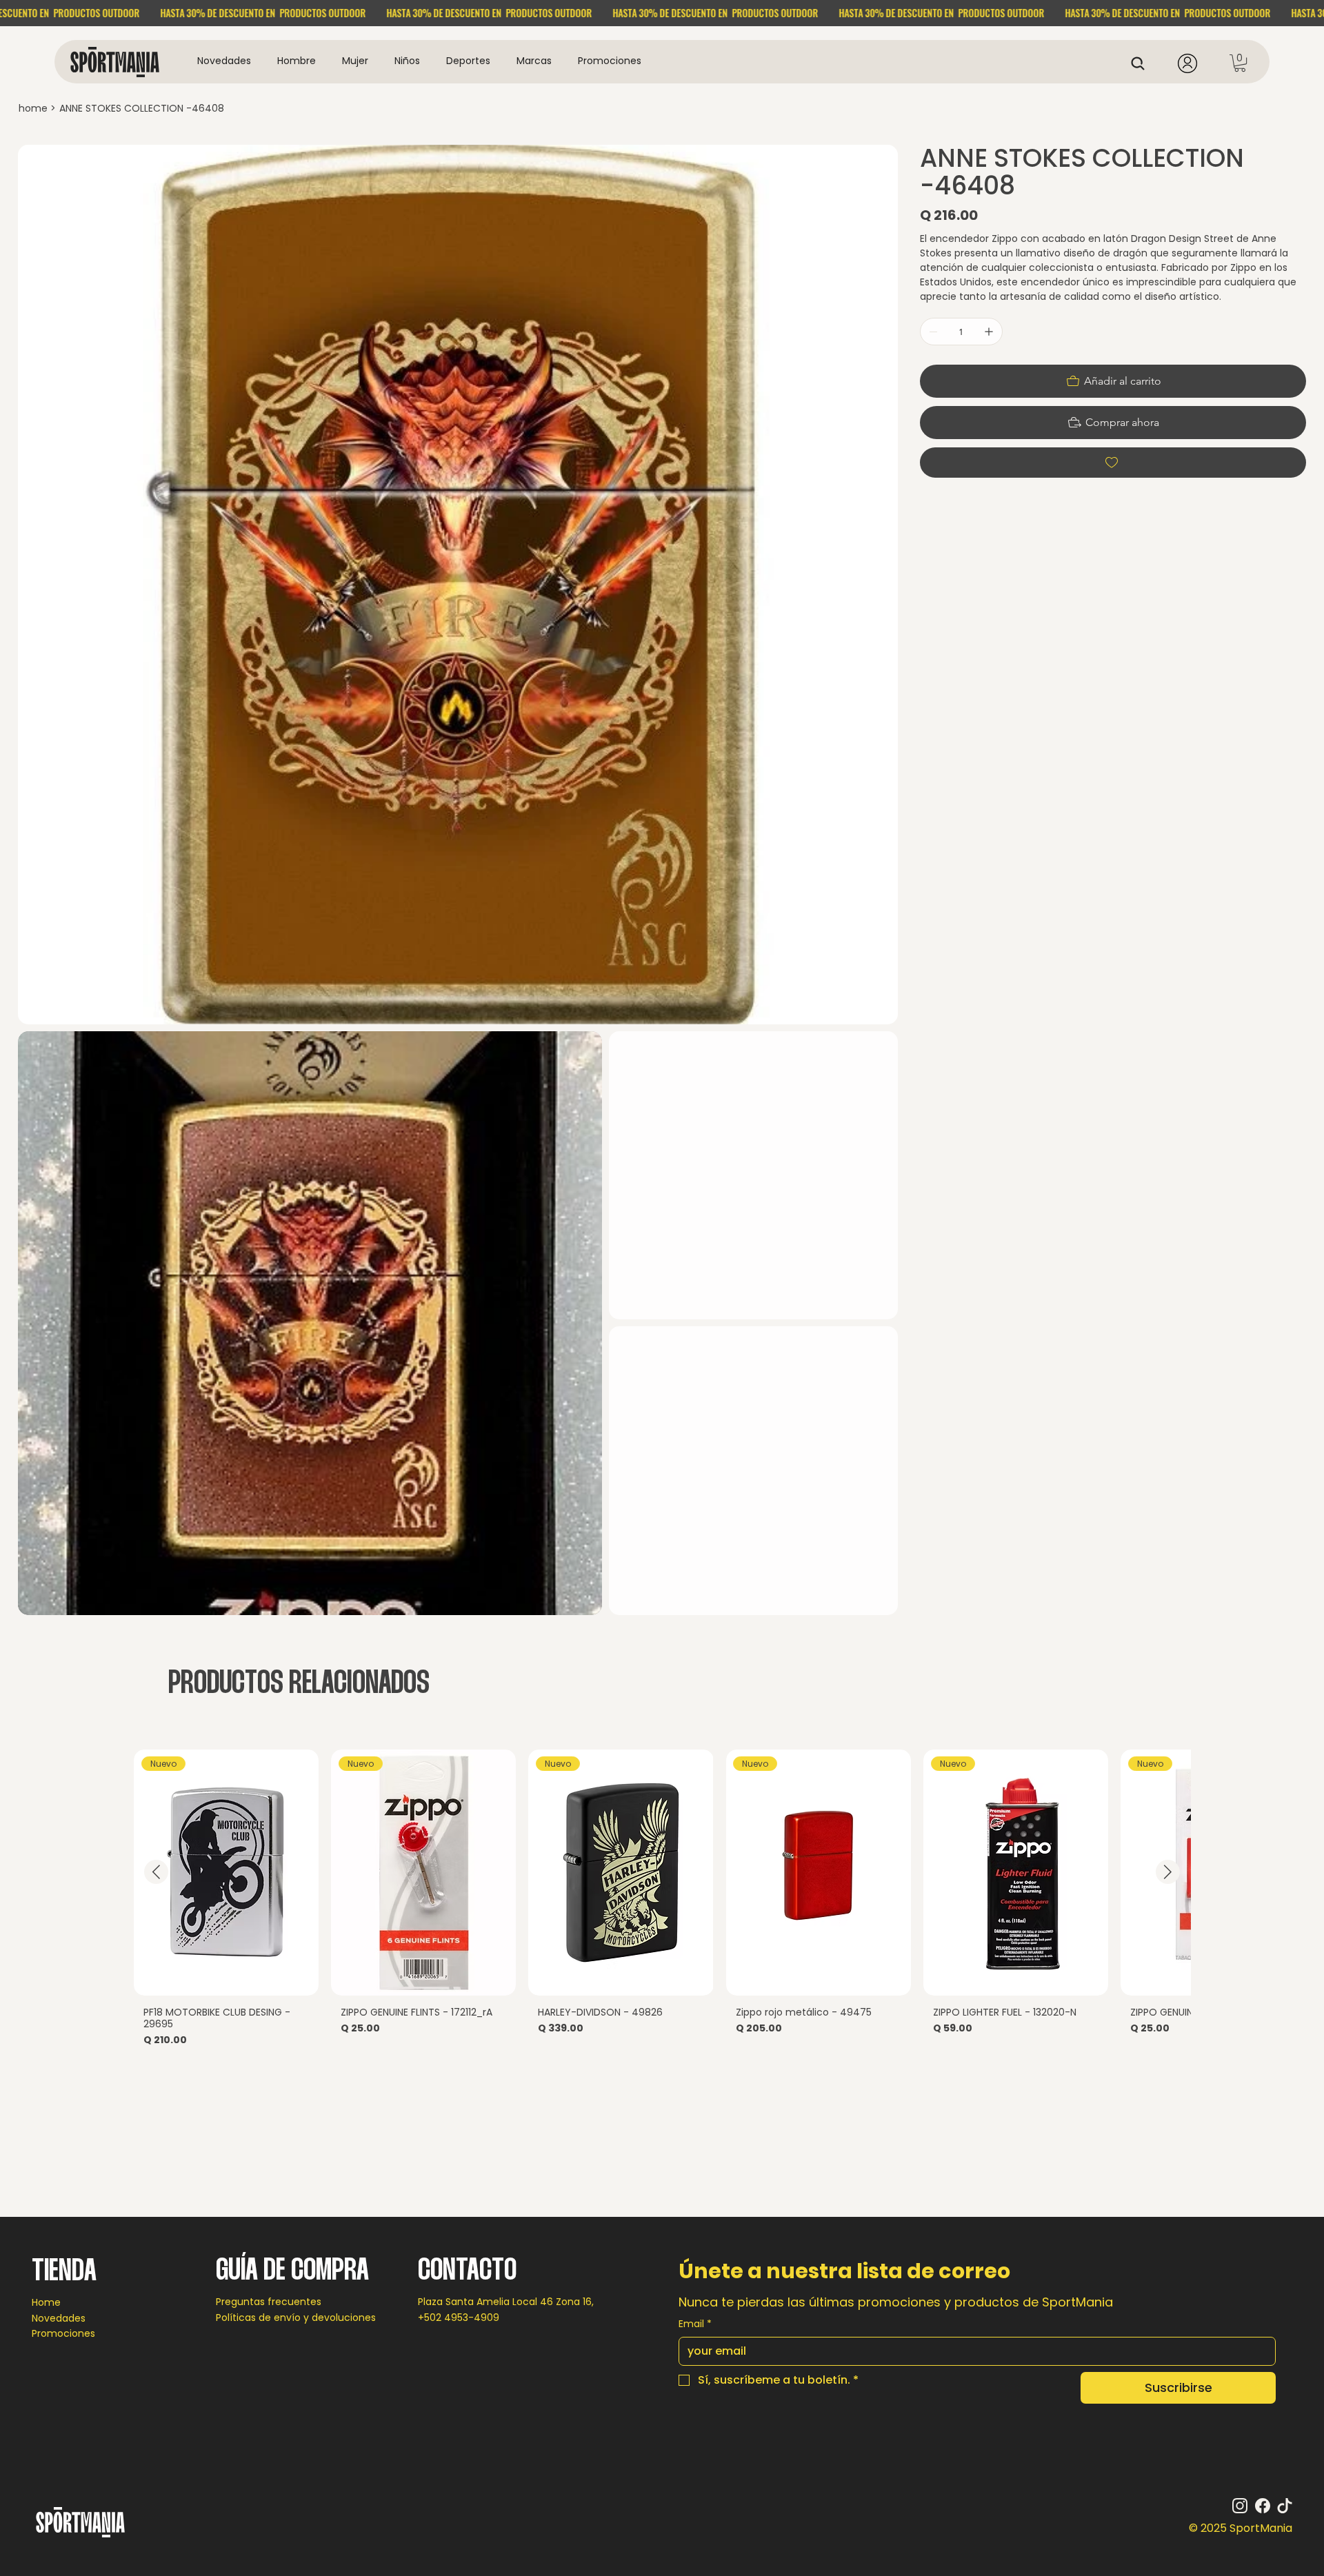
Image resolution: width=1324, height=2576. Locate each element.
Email (695, 2324)
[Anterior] (156, 1872)
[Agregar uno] (989, 332)
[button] (297, 61)
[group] (662, 1904)
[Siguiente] (1168, 1872)
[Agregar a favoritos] (1113, 463)
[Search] (1142, 63)
